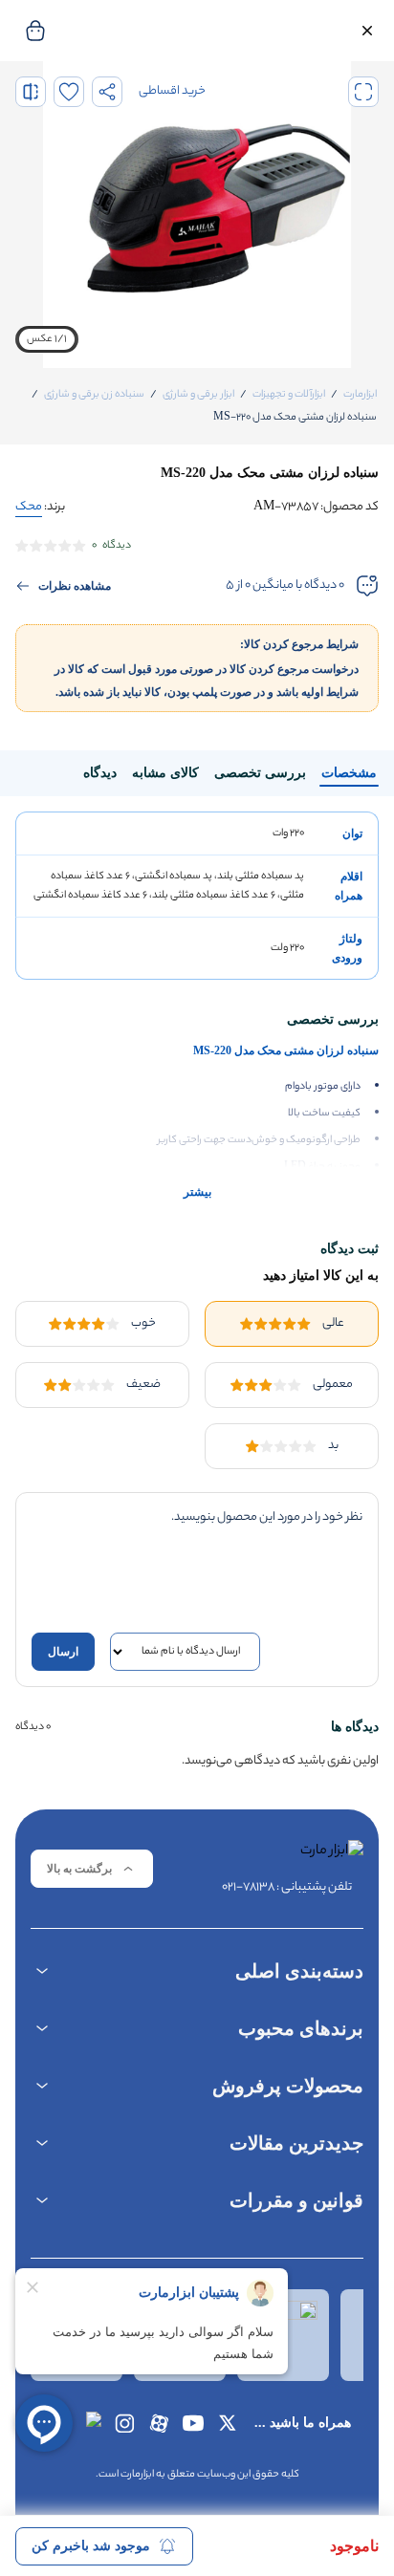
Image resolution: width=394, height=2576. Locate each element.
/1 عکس (47, 339)
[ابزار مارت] (287, 1855)
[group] (197, 215)
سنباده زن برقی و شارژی (94, 395)
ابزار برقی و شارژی (198, 395)
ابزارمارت (360, 395)
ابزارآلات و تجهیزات (289, 395)
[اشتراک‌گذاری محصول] (107, 92)
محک (29, 507)
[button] (367, 31)
